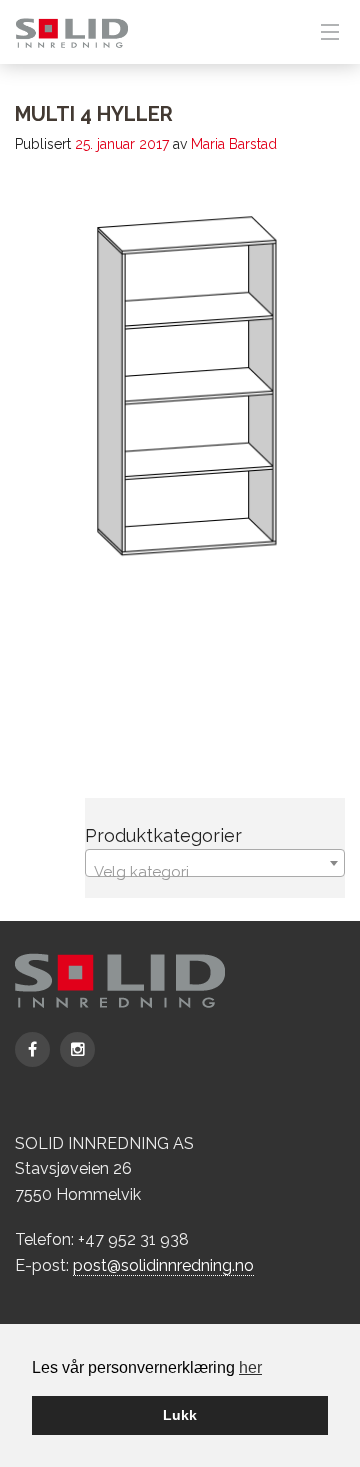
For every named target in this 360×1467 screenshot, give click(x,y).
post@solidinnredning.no (163, 1265)
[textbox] (215, 871)
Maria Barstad (234, 144)
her (250, 1367)
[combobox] (215, 863)
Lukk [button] (180, 1415)
